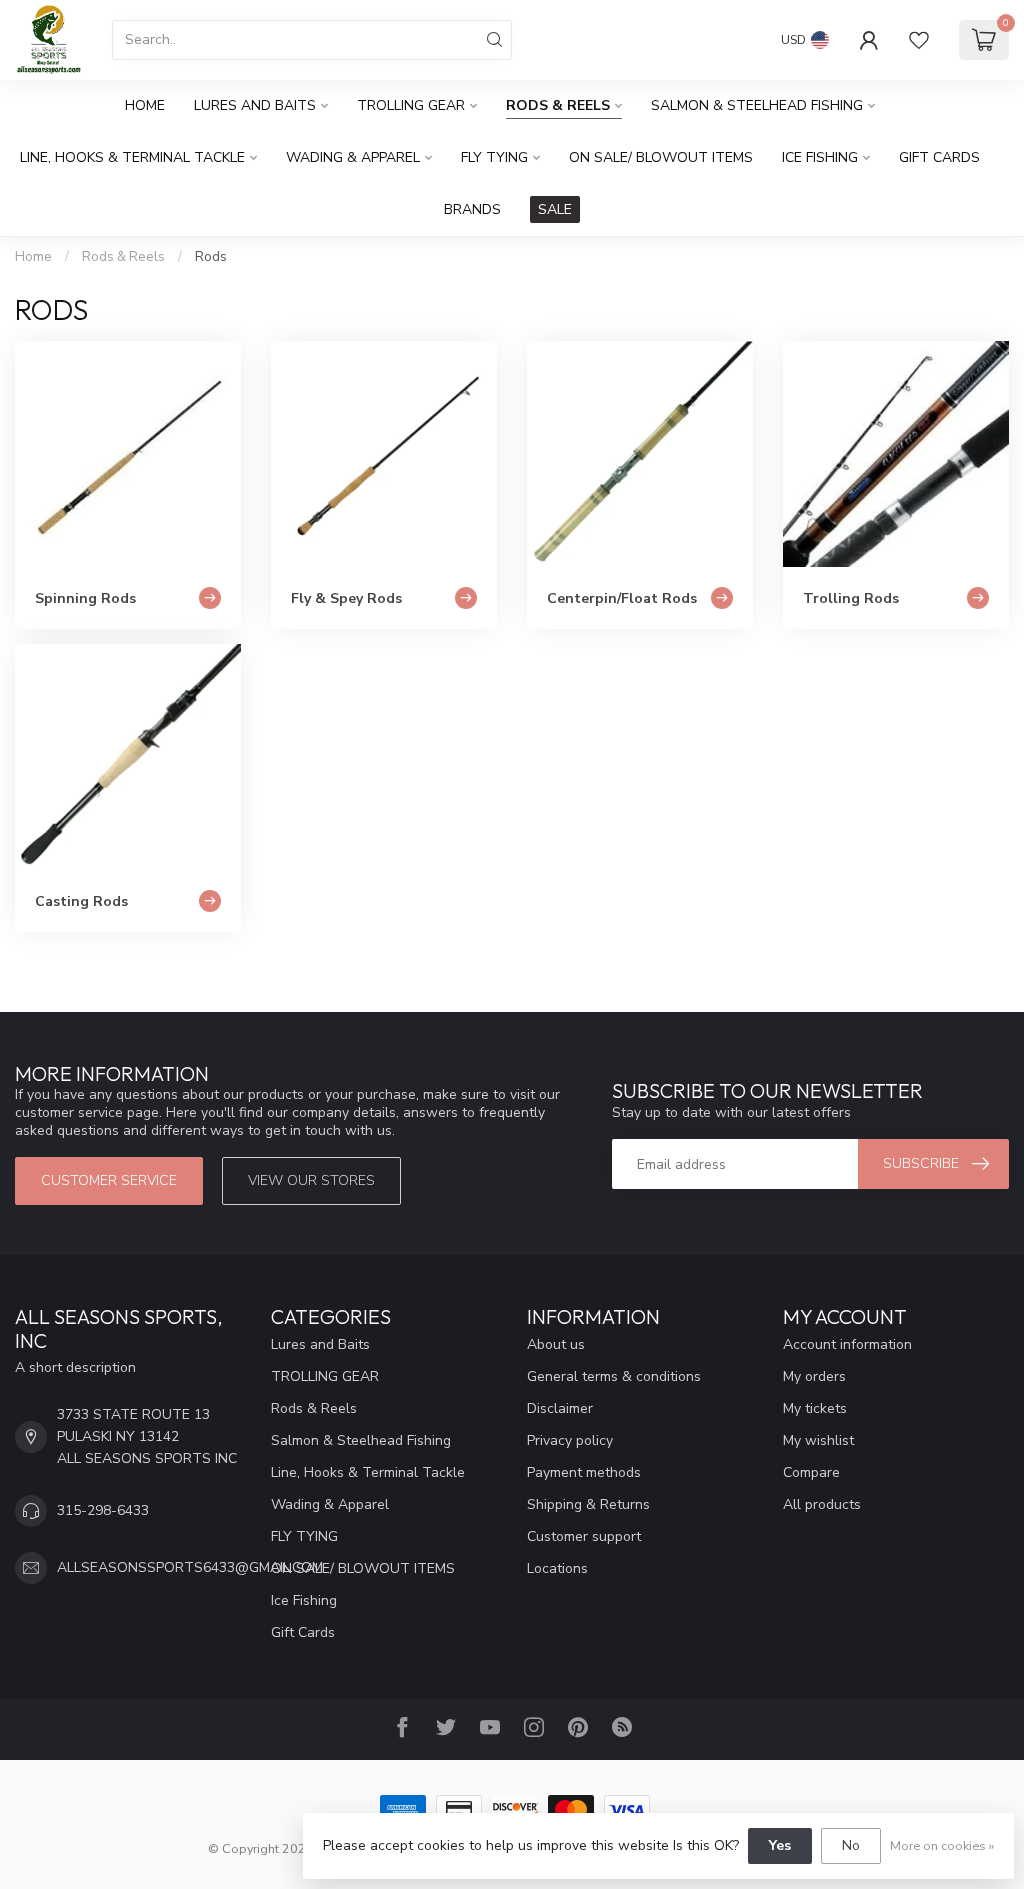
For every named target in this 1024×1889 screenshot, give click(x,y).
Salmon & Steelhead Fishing (757, 105)
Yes (780, 1845)
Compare (811, 1472)
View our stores (311, 1180)
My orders (814, 1376)
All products (822, 1504)
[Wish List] (919, 40)
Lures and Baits (255, 105)
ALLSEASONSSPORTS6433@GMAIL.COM (190, 1567)
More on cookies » (942, 1845)
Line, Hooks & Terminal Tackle (132, 157)
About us (556, 1344)
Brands (472, 209)
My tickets (815, 1408)
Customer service (109, 1180)
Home (145, 105)
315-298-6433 (103, 1510)
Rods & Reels (558, 105)
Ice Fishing (820, 157)
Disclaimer (560, 1408)
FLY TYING (494, 157)
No (851, 1845)
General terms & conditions (614, 1376)
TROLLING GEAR (411, 105)
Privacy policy (570, 1440)
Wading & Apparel (353, 157)
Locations (557, 1568)
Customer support (584, 1536)
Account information (847, 1344)
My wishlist (818, 1440)
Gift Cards (939, 157)
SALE (555, 209)
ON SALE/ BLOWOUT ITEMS (661, 157)
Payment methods (584, 1472)
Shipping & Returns (588, 1504)
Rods (211, 257)
